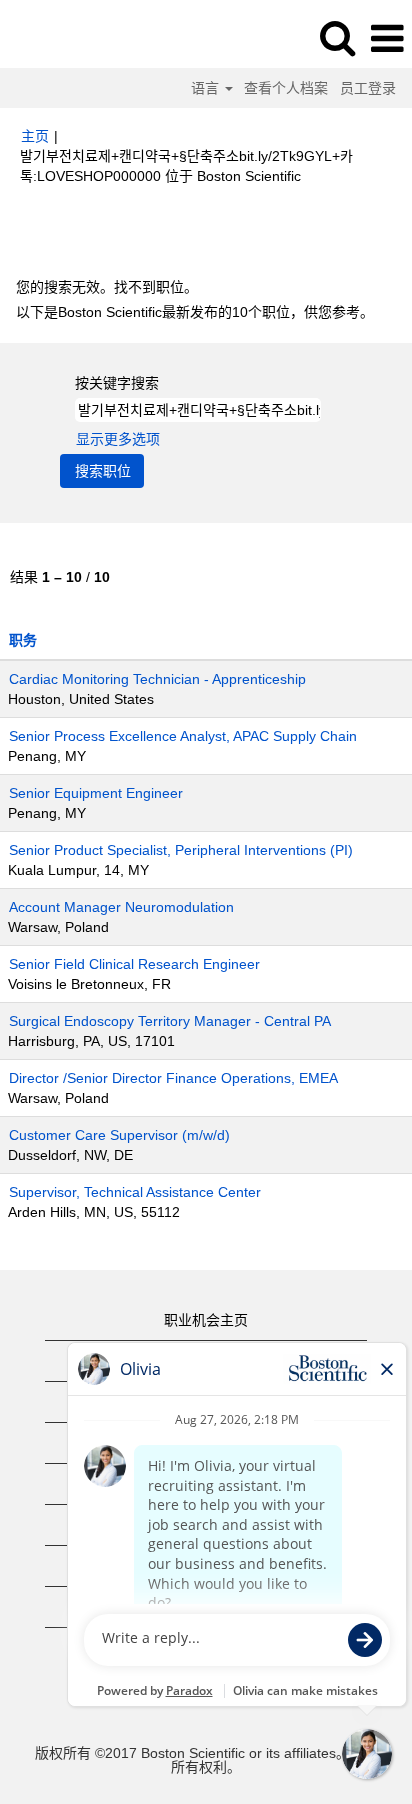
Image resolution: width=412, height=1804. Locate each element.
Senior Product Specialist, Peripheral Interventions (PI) (181, 850)
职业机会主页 (206, 1320)
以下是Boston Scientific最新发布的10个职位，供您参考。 (195, 312)
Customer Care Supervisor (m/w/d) (119, 1135)
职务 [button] (23, 640)
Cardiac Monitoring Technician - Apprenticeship (157, 679)
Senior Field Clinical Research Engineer (134, 964)
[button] (387, 38)
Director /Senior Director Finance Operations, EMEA (173, 1078)
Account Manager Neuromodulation (121, 907)
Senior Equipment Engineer (96, 793)
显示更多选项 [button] (118, 439)
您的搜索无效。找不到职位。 (107, 287)
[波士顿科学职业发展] (71, 38)
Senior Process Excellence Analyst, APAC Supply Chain (183, 736)
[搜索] (337, 37)
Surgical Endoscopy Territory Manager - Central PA (170, 1021)
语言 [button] (207, 88)
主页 (35, 136)
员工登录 (368, 88)
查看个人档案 (286, 88)
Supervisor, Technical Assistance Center (135, 1192)
